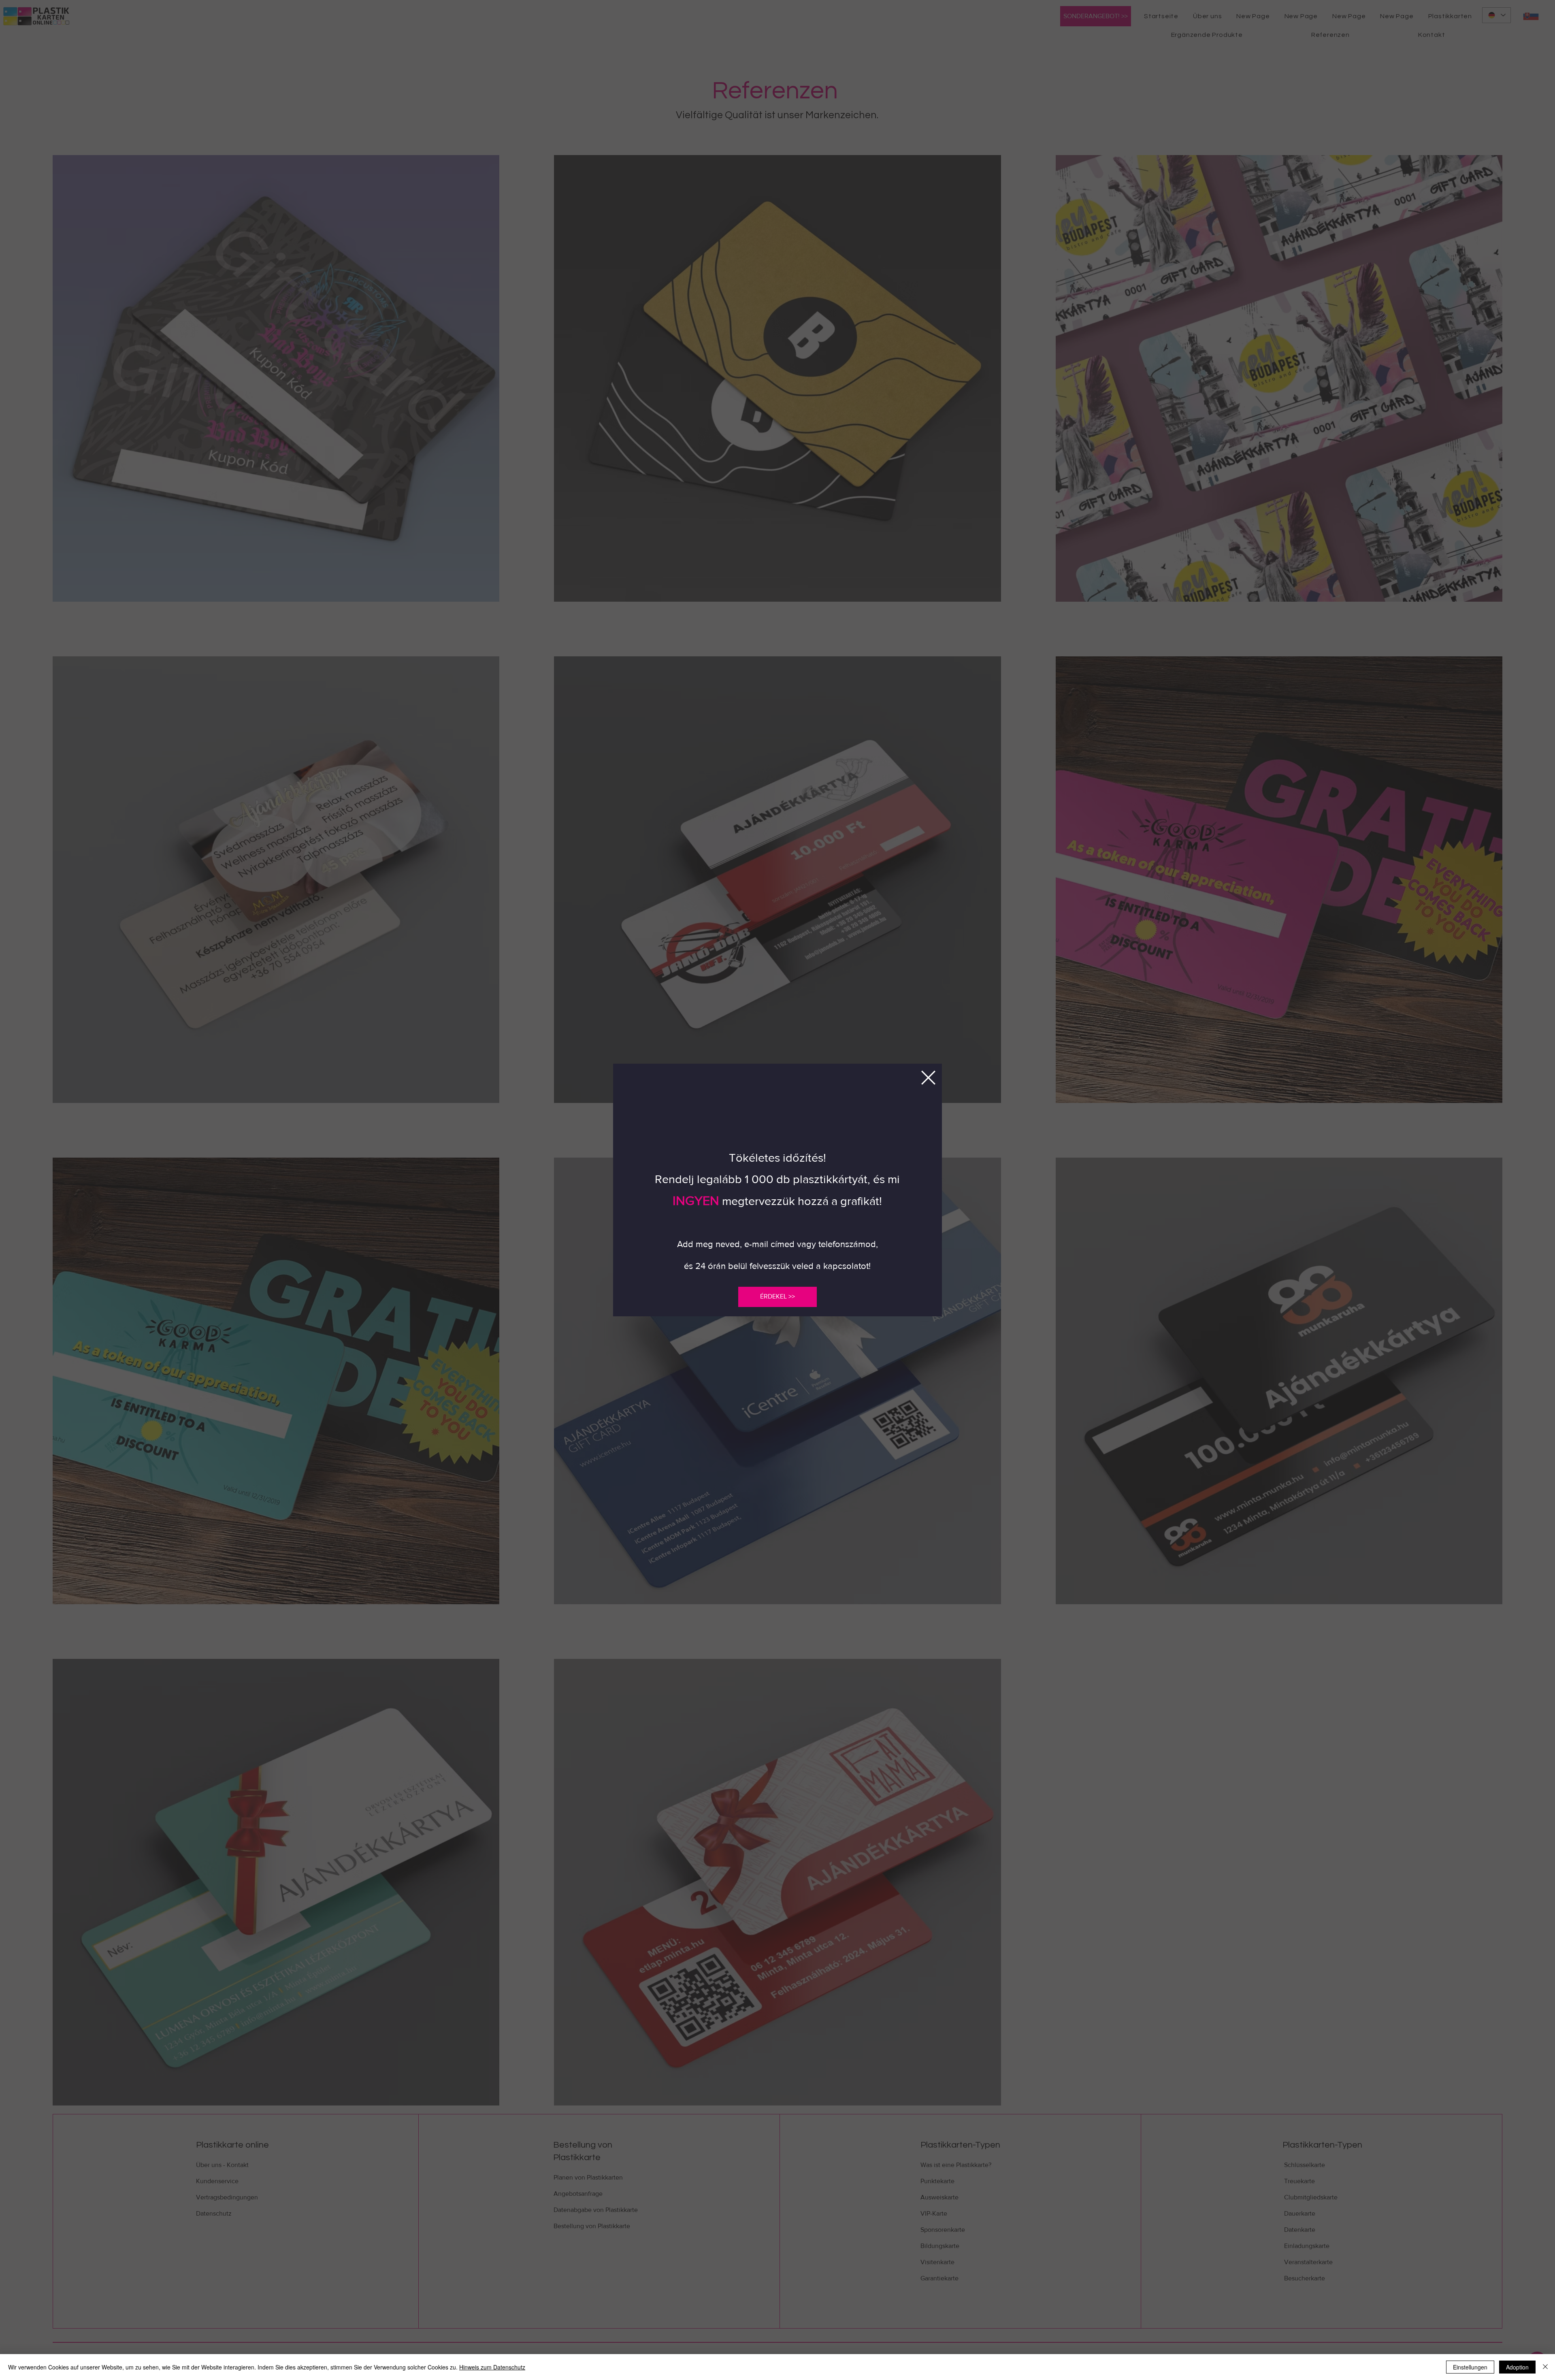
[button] (928, 1078)
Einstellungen (1470, 2367)
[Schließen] (1545, 2367)
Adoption (1517, 2367)
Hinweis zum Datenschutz (492, 2367)
